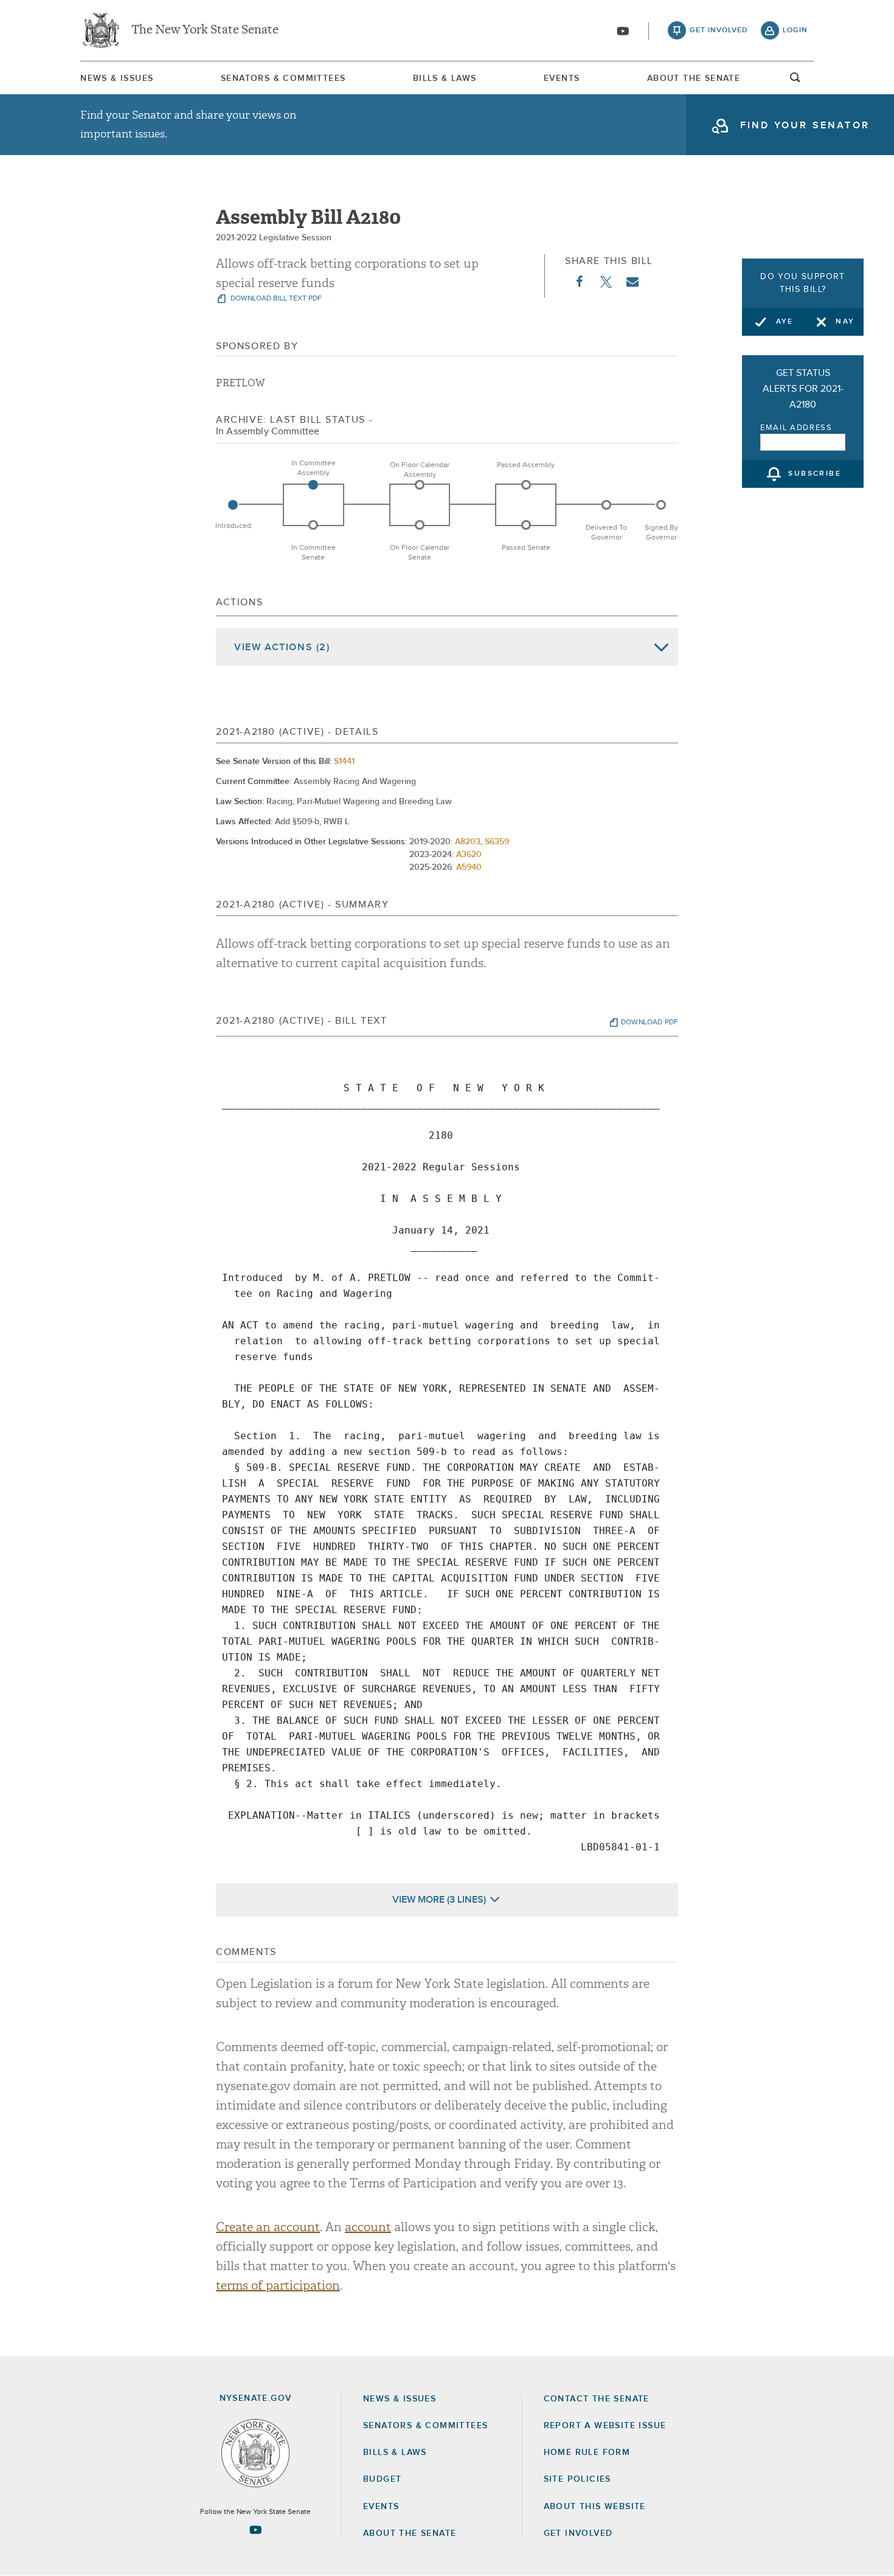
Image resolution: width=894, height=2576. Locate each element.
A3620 (469, 855)
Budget (382, 2479)
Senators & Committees (283, 78)
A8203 (468, 842)
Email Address (796, 428)
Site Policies (577, 2479)
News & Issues (117, 78)
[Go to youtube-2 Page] (255, 2530)
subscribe (815, 474)
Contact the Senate (597, 2399)
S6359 (497, 842)
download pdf (650, 1022)
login (795, 30)
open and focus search (795, 81)
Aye (785, 322)
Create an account (268, 2227)
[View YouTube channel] (623, 31)
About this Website (595, 2507)
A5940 (469, 867)
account (368, 2227)
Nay (845, 322)
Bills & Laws (445, 78)
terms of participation (278, 2286)
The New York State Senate (205, 30)
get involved (719, 30)
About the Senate (410, 2533)
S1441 (344, 762)
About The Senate (694, 78)
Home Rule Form (587, 2453)
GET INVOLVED (578, 2533)
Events (562, 78)
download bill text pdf (275, 299)
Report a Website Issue (605, 2426)
